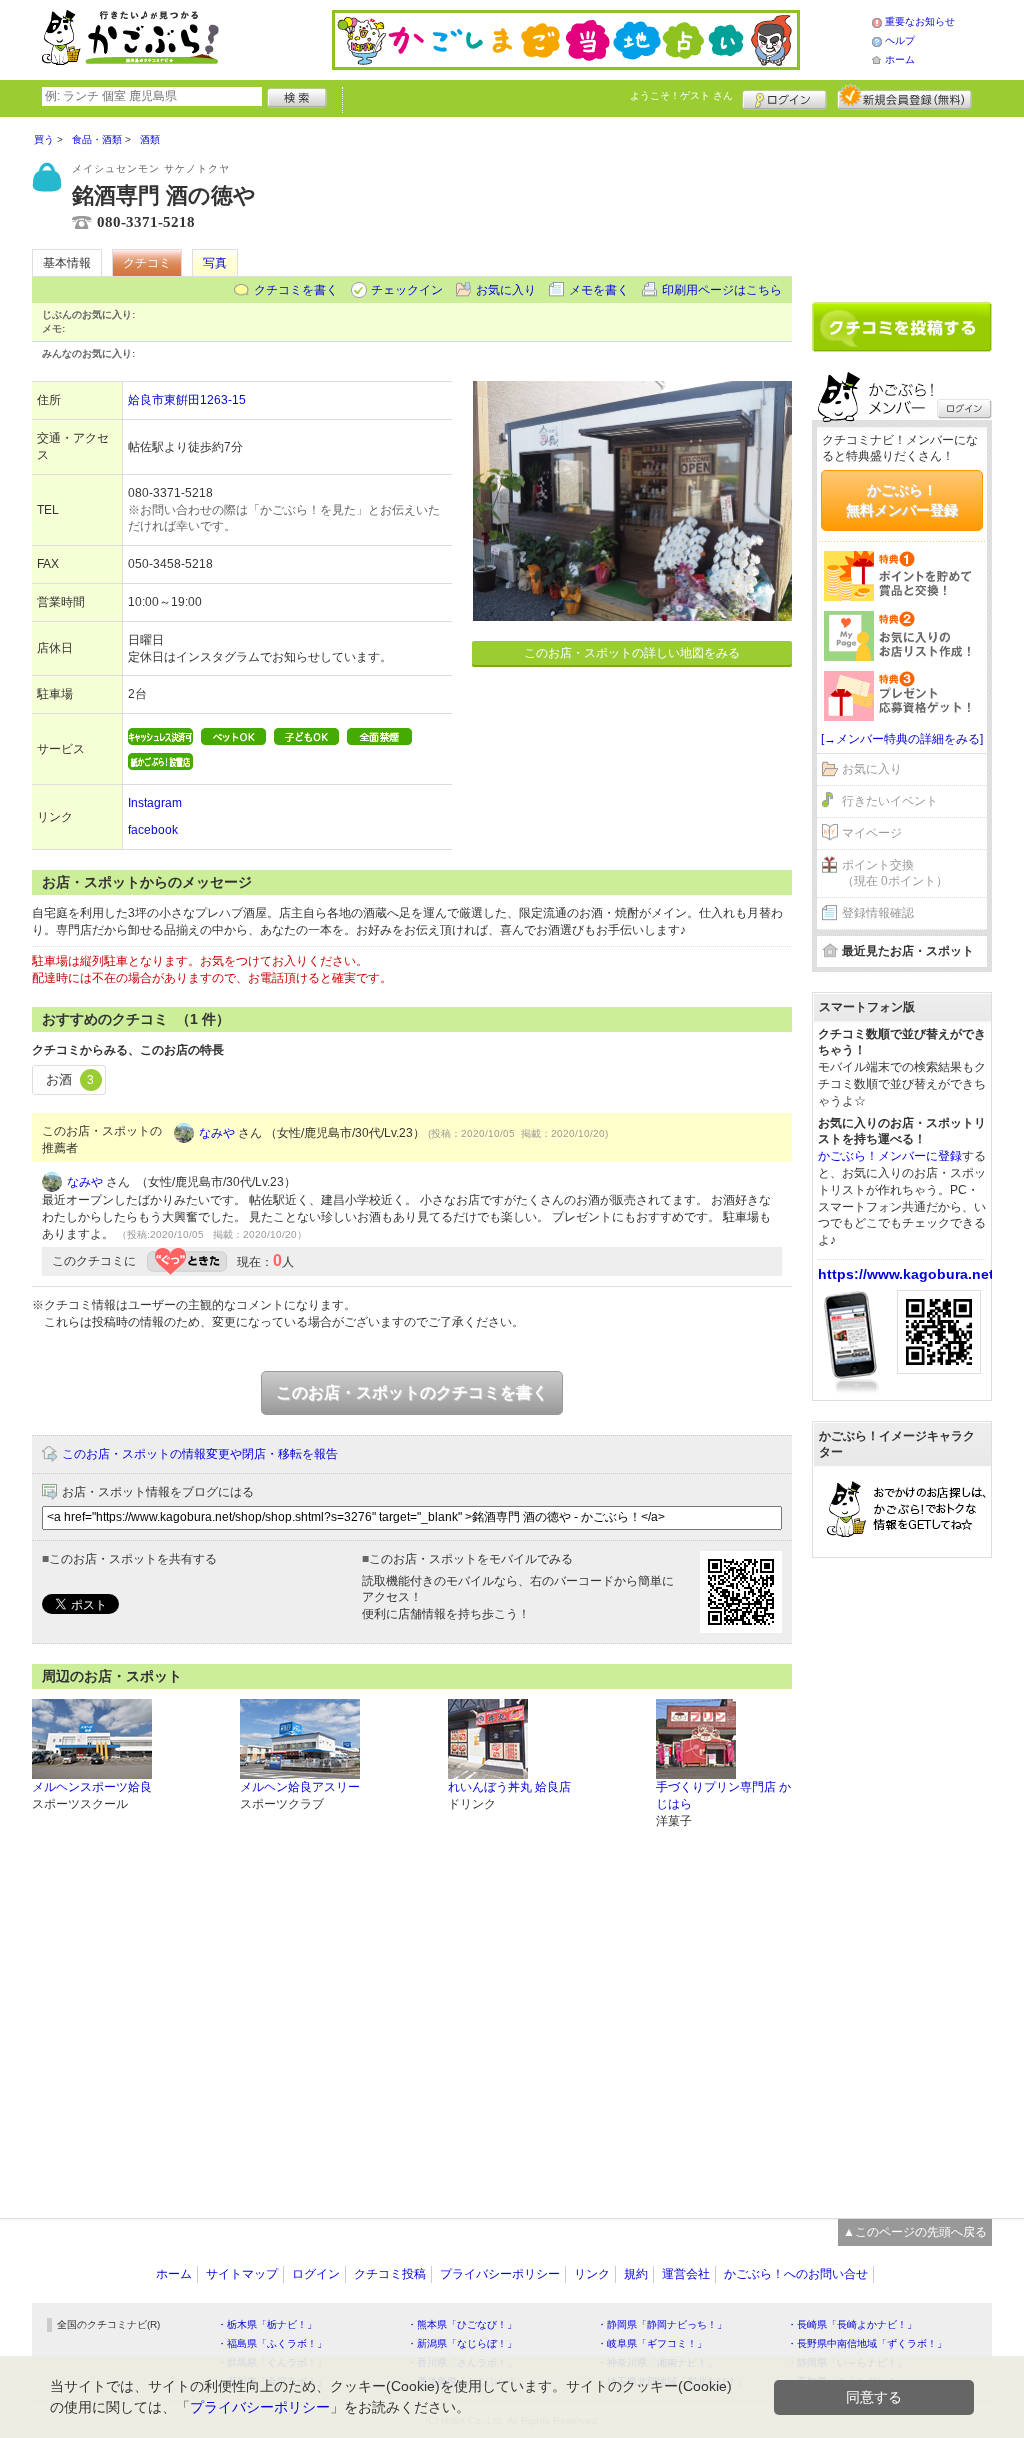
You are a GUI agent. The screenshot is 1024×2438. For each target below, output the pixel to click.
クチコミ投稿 (390, 2274)
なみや (217, 1133)
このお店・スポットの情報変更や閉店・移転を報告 (200, 1454)
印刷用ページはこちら (722, 290)
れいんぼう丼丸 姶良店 (509, 1787)
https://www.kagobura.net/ (908, 1274)
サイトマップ (242, 2274)
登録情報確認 (878, 913)
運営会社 (686, 2274)
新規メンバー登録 (904, 97)
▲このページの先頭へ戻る (915, 2232)
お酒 (70, 1079)
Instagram (155, 803)
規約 (636, 2274)
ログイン (784, 97)
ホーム (900, 59)
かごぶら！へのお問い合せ (796, 2274)
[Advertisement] (902, 202)
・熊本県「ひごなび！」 (462, 2324)
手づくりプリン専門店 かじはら (723, 1795)
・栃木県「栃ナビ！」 (267, 2324)
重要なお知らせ (920, 21)
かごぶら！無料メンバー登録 (902, 500)
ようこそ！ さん (681, 95)
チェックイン (407, 290)
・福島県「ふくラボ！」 (272, 2343)
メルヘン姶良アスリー (300, 1787)
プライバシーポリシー (500, 2274)
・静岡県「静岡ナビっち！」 (662, 2324)
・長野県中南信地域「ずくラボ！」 (867, 2343)
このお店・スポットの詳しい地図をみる (632, 653)
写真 (215, 263)
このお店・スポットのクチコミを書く (412, 1392)
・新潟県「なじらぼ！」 (462, 2343)
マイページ (872, 833)
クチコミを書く (296, 290)
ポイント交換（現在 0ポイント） (895, 873)
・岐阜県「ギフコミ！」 (652, 2343)
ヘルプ (900, 40)
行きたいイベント (890, 801)
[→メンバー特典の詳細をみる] (902, 739)
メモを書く (599, 290)
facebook (153, 830)
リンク (592, 2274)
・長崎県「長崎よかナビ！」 (852, 2324)
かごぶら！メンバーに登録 (890, 1156)
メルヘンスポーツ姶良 (92, 1787)
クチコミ (147, 263)
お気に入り (506, 290)
